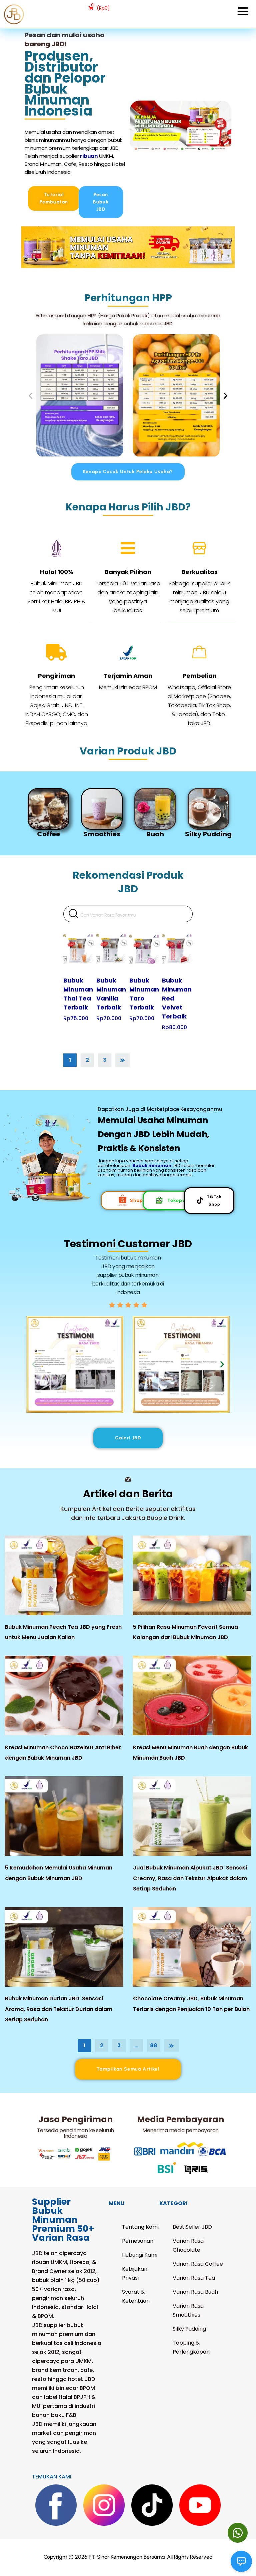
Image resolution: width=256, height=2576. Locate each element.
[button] (30, 395)
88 (154, 2045)
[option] (59, 813)
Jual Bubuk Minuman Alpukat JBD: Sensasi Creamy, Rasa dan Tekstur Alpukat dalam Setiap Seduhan (190, 1878)
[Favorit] (71, 934)
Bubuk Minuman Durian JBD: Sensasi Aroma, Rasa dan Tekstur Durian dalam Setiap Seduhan (59, 2009)
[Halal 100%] (57, 548)
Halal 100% (57, 572)
